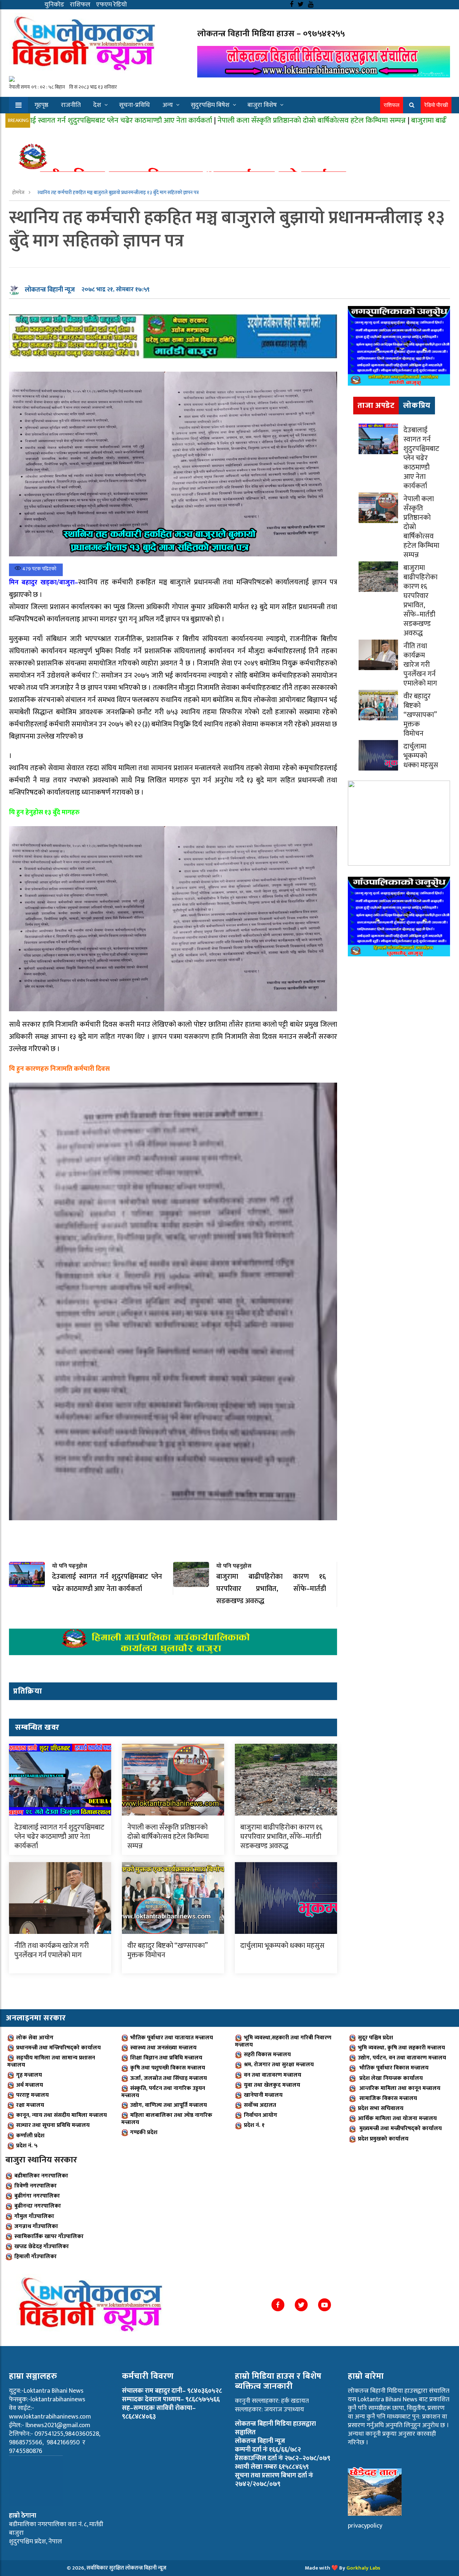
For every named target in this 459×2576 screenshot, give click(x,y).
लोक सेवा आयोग (35, 2038)
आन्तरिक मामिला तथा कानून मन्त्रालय (399, 2088)
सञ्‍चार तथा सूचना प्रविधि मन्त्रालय (53, 2125)
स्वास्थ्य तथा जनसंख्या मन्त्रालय (163, 2048)
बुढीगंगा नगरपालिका (37, 2196)
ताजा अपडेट (376, 406)
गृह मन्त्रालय (29, 2075)
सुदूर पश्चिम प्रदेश (375, 2038)
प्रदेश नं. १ (254, 2125)
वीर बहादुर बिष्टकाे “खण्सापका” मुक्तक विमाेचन (167, 1950)
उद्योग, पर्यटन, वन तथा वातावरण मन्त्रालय (402, 2058)
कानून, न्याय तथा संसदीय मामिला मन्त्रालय (61, 2115)
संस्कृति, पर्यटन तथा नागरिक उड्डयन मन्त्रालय (163, 2092)
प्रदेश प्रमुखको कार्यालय (383, 2139)
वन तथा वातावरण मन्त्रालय (273, 2075)
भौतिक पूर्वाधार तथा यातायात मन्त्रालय (172, 2038)
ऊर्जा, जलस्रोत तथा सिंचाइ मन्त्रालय (169, 2078)
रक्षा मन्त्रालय (30, 2105)
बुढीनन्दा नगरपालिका (38, 2206)
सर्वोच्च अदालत (260, 2105)
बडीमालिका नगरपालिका (41, 2176)
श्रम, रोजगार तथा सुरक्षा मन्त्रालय (279, 2065)
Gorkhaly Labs (363, 2568)
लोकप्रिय (417, 406)
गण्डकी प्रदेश (144, 2132)
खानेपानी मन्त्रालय (263, 2095)
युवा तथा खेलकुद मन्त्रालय (272, 2085)
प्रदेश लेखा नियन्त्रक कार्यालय (390, 2078)
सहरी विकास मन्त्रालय (267, 2055)
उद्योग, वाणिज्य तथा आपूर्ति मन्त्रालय (169, 2105)
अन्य (168, 105)
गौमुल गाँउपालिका (34, 2216)
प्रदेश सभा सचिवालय (381, 2108)
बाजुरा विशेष (262, 105)
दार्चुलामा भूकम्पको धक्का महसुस (282, 1946)
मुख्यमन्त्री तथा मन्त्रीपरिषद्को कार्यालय (400, 2128)
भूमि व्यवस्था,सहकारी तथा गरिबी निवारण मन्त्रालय (283, 2041)
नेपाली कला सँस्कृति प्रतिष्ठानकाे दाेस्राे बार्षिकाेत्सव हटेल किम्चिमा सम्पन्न (208, 120)
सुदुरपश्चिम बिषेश (210, 105)
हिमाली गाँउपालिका (36, 2257)
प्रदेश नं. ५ (27, 2146)
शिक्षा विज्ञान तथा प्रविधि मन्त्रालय (166, 2058)
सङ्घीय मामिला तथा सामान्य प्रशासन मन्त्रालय (51, 2061)
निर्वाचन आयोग (261, 2115)
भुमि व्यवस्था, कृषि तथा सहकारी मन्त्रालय (401, 2048)
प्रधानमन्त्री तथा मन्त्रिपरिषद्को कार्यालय (58, 2048)
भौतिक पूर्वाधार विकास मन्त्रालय (393, 2068)
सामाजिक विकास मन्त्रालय (387, 2098)
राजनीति (71, 105)
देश (97, 105)
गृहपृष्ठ (41, 105)
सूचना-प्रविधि (134, 105)
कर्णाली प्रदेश (30, 2136)
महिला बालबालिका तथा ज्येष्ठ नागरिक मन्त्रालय (167, 2119)
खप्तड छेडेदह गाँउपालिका (42, 2247)
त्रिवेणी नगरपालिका (36, 2186)
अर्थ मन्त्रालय (30, 2085)
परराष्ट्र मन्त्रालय (32, 2095)
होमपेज (19, 192)
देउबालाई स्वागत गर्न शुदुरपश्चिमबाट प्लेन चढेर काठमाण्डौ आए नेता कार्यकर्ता (59, 1837)
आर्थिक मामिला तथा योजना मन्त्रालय (397, 2118)
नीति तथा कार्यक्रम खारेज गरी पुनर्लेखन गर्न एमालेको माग (52, 1950)
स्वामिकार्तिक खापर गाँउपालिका (49, 2236)
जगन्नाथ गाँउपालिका (36, 2226)
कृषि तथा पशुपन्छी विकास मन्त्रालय (168, 2068)
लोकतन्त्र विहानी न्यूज (50, 290)
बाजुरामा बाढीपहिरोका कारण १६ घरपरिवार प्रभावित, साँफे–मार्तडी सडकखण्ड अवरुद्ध (281, 1837)
